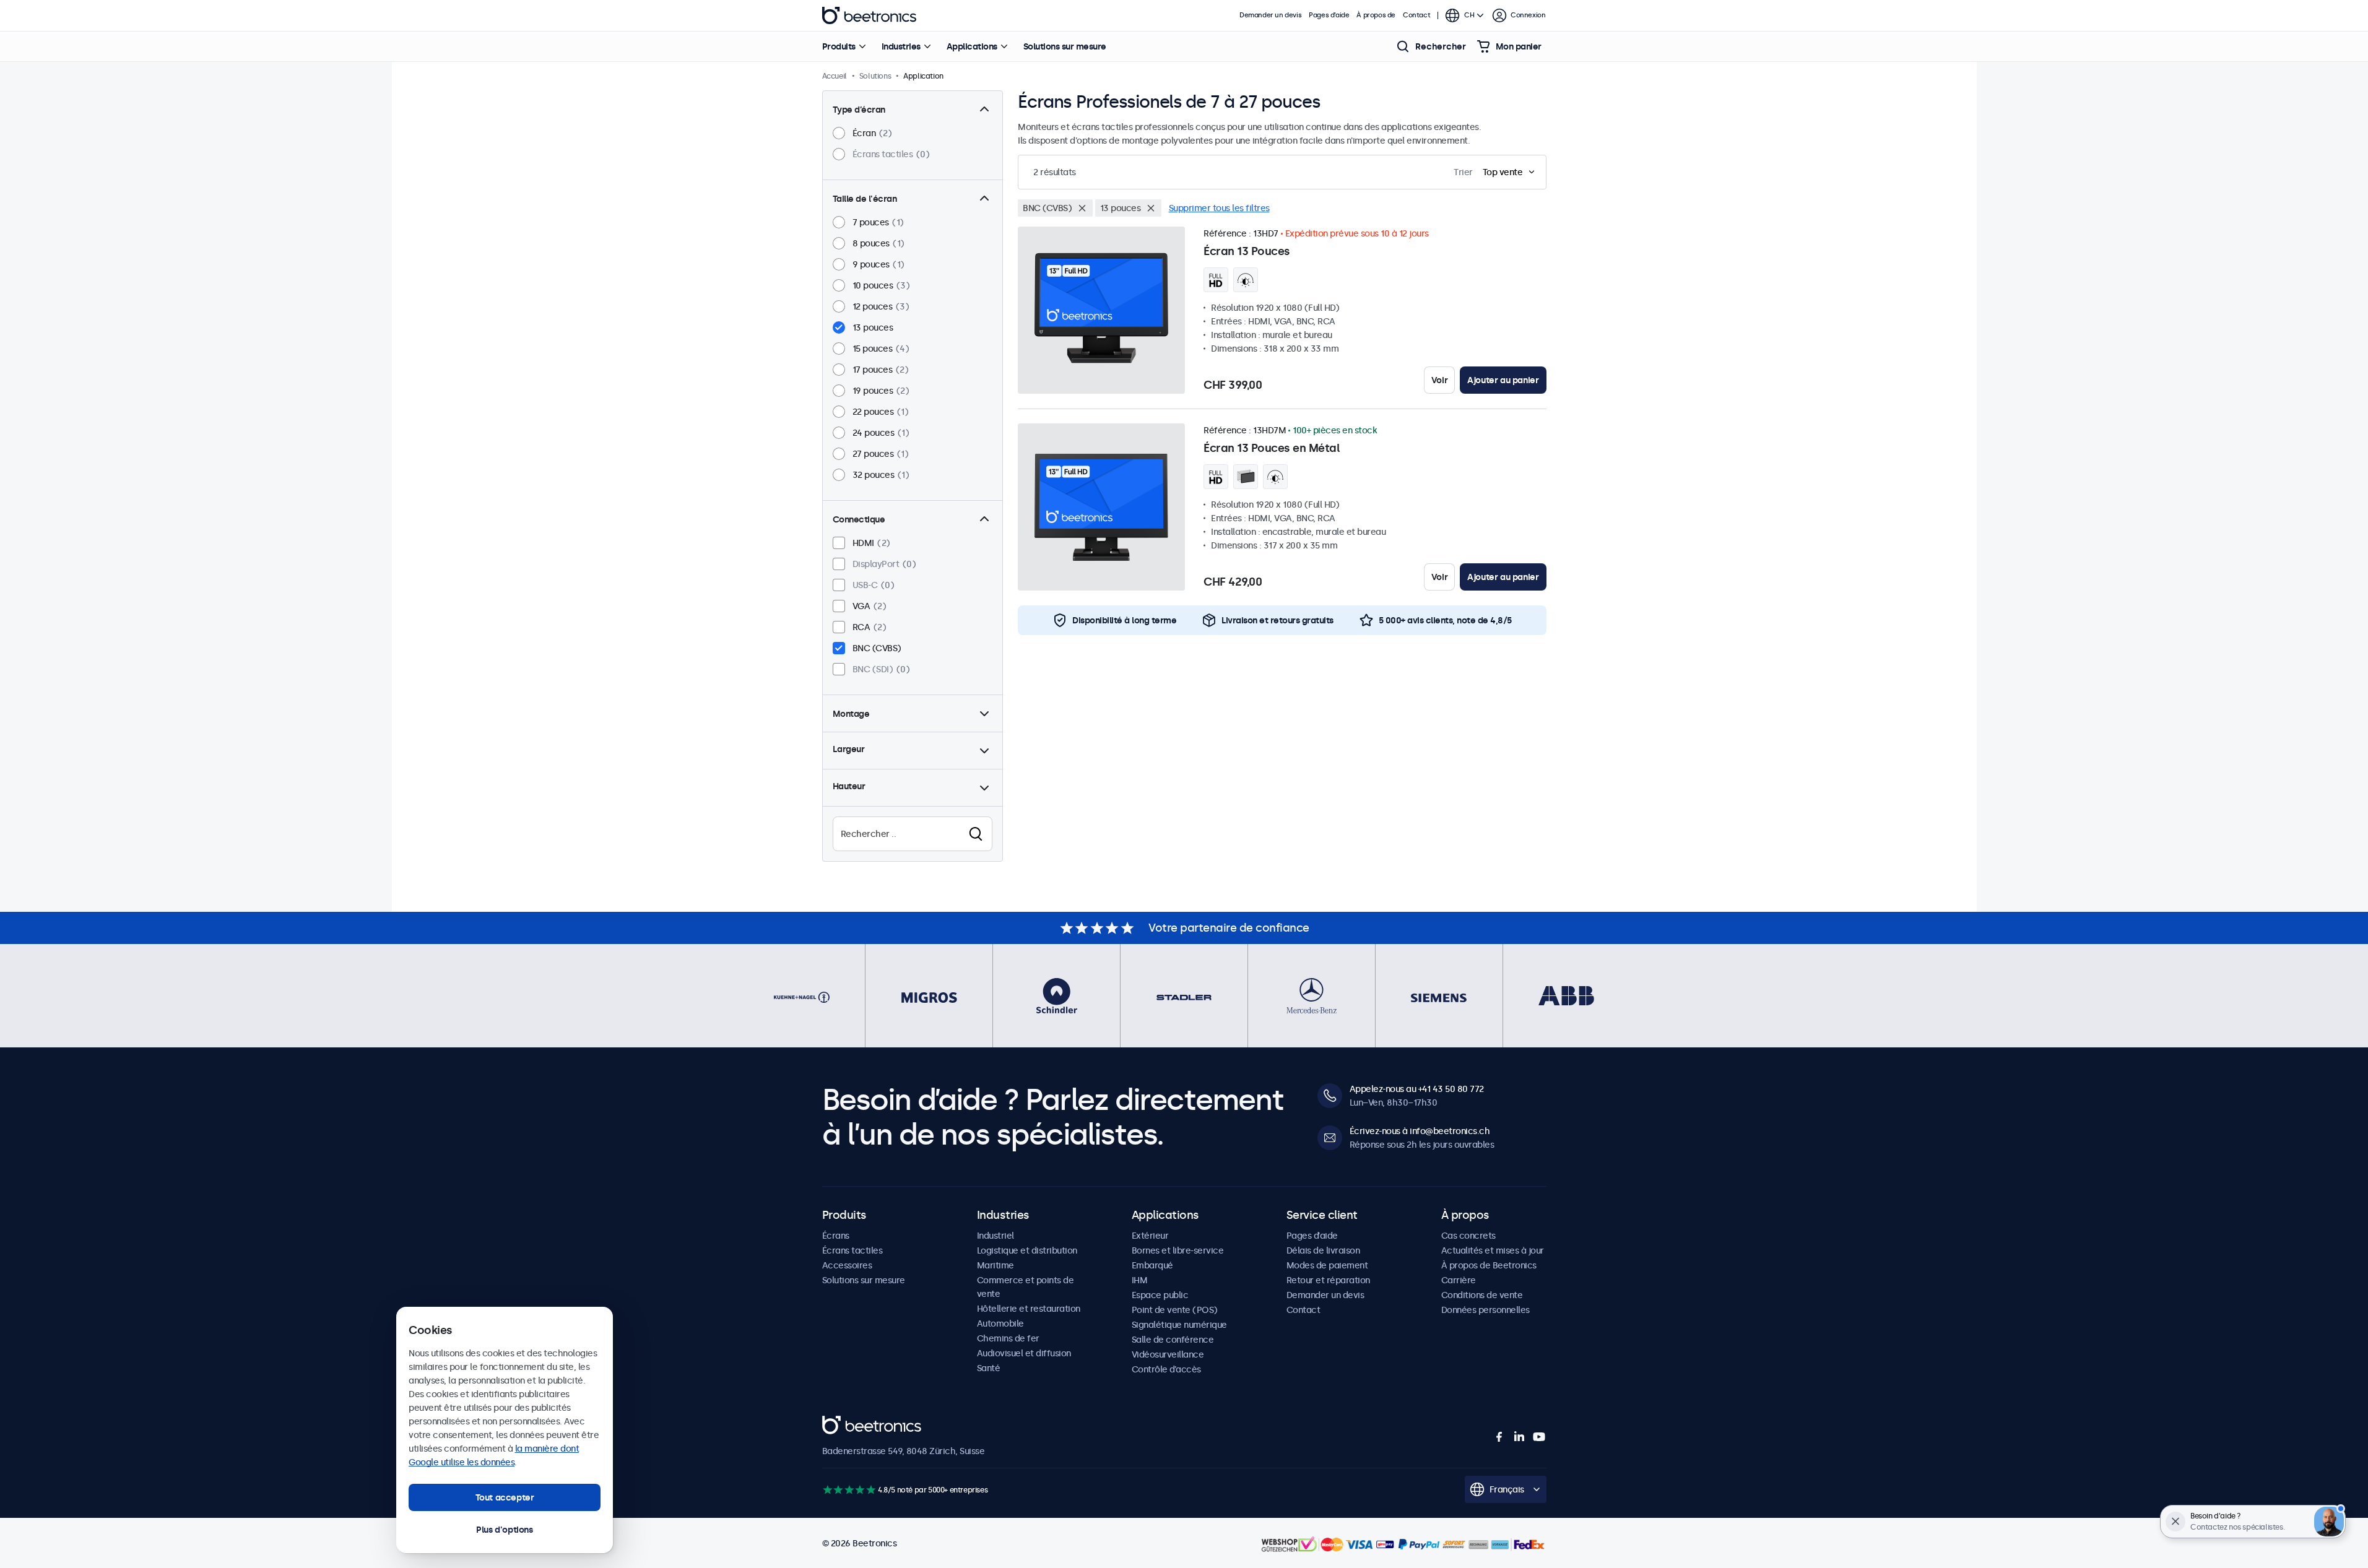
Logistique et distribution (1027, 1250)
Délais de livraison (1323, 1250)
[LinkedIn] (1519, 1437)
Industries (901, 46)
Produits (839, 46)
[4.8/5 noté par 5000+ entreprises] (849, 1490)
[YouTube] (1539, 1437)
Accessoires (847, 1265)
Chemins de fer (1008, 1338)
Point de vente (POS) (1175, 1310)
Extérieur (1150, 1236)
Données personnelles (1485, 1310)
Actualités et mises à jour (1493, 1250)
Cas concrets (1468, 1236)
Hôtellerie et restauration (1029, 1309)
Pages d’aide (1329, 15)
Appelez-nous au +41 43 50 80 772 (1417, 1089)
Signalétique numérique (1179, 1325)
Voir (1439, 380)
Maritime (995, 1265)
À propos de (1376, 15)
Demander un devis (1270, 15)
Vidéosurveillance (1168, 1354)
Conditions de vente (1482, 1295)
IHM (1140, 1280)
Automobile (1000, 1323)
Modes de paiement (1327, 1265)
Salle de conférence (1173, 1340)
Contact (1416, 15)
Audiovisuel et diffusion (1024, 1353)
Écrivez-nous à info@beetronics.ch (1420, 1131)
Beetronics (869, 15)
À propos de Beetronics (1489, 1265)
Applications (972, 46)
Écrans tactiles (852, 1250)
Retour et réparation (1328, 1280)
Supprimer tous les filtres (1219, 208)
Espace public (1160, 1295)
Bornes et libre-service (1178, 1250)
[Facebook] (1499, 1437)
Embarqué (1152, 1265)
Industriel (995, 1236)
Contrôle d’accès (1166, 1369)
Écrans (836, 1236)
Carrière (1459, 1280)
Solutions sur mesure (1065, 46)
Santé (989, 1368)
